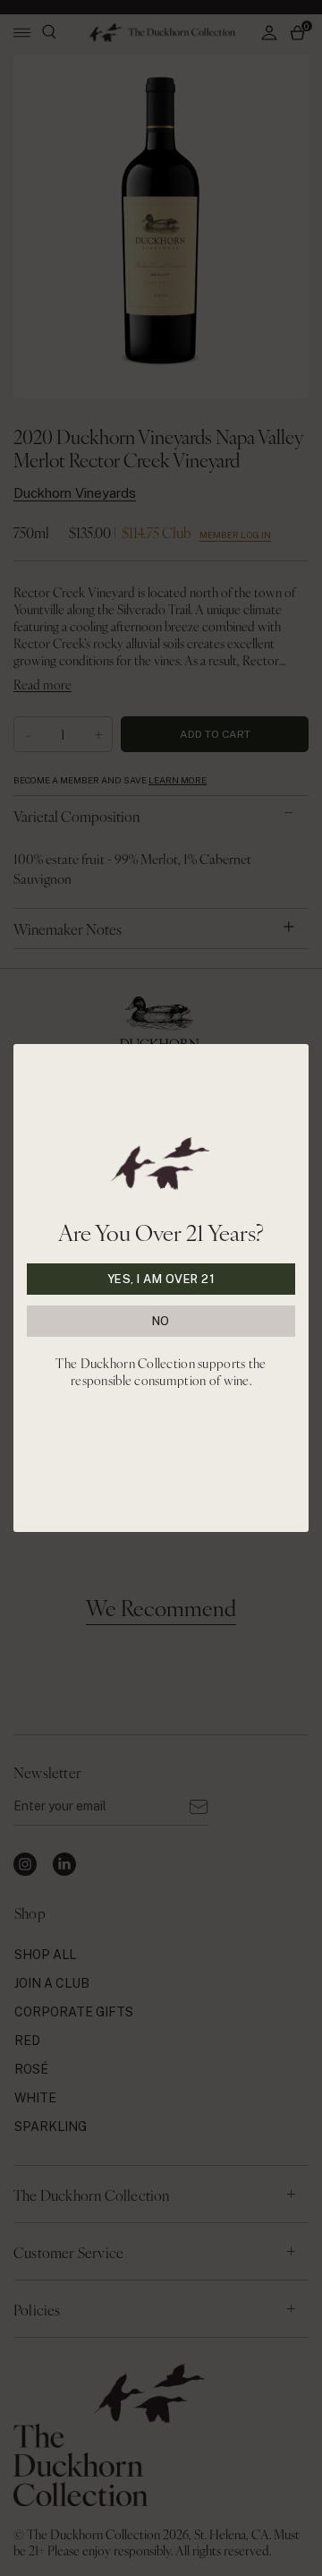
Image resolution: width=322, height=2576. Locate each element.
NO (161, 1321)
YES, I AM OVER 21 (161, 1279)
